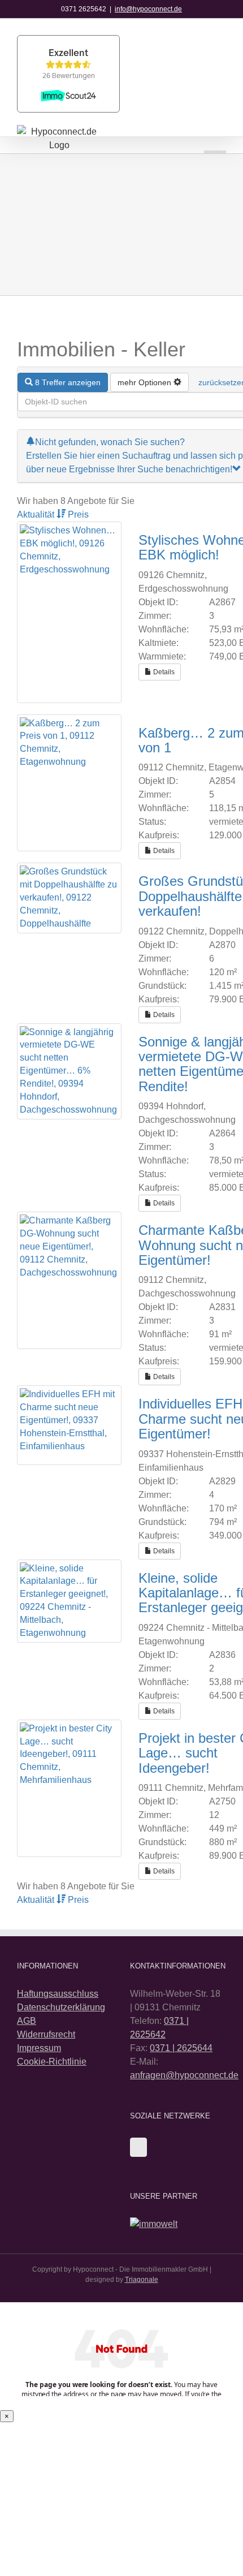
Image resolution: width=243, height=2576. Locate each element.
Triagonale (142, 2280)
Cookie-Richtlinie (52, 2062)
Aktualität (37, 514)
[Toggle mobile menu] (215, 139)
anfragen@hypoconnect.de (184, 2075)
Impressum (39, 2048)
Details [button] (163, 672)
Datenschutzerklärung (61, 2007)
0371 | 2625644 (181, 2048)
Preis (78, 514)
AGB (27, 2021)
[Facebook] (138, 2147)
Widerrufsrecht (46, 2034)
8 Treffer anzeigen (67, 382)
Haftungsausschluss (58, 1994)
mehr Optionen (146, 382)
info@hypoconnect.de (148, 9)
